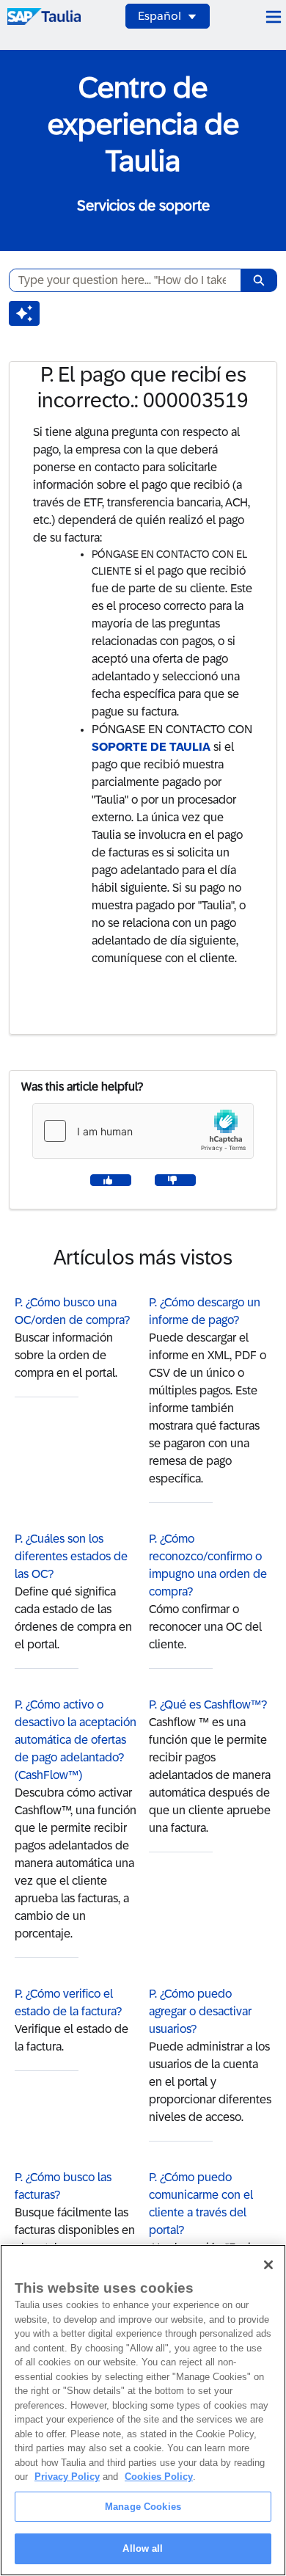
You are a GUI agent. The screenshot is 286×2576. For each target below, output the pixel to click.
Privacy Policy (67, 2477)
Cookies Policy (159, 2477)
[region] (143, 2410)
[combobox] (119, 280)
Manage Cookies (143, 2507)
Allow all (143, 2548)
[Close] (268, 2265)
